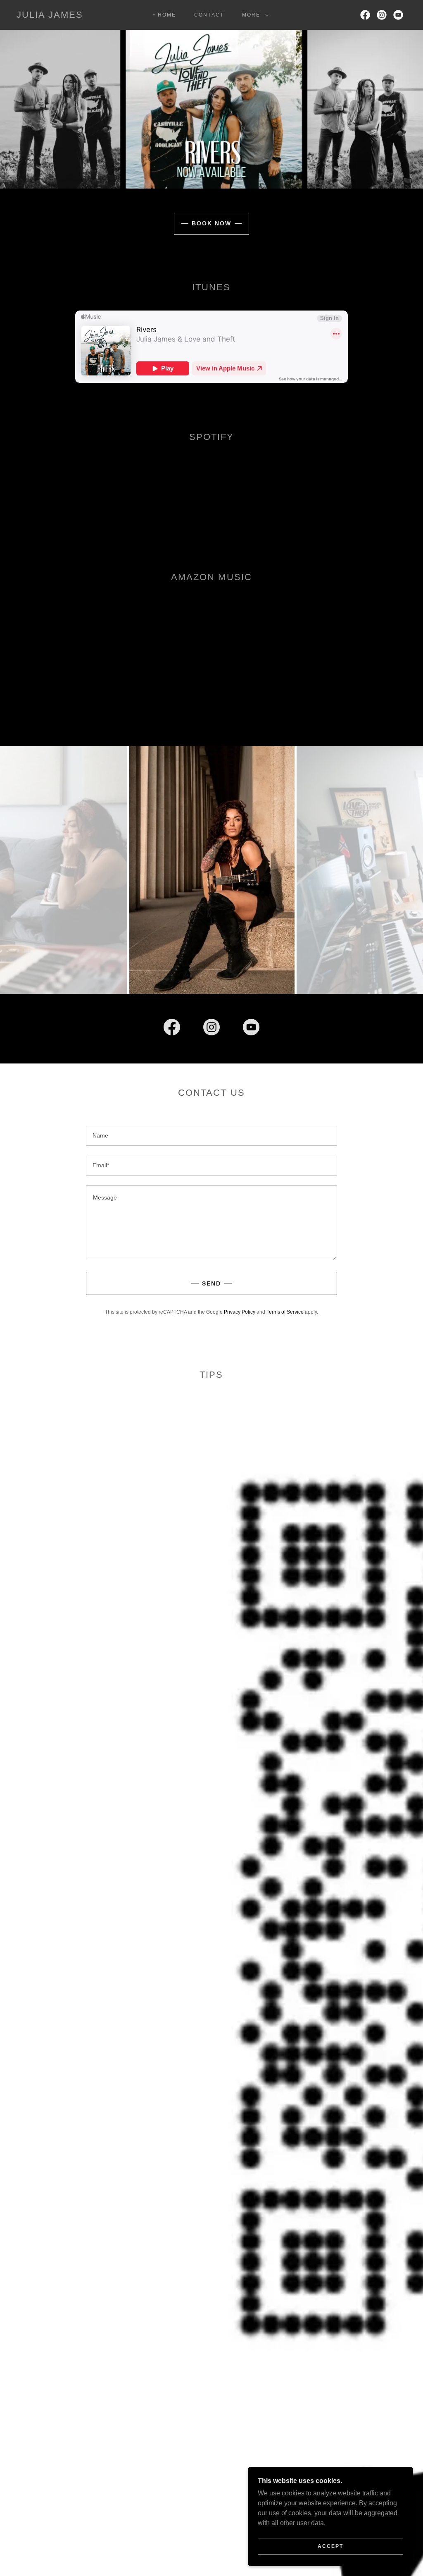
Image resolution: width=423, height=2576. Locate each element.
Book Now (211, 223)
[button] (254, 15)
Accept (330, 2546)
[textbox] (211, 1136)
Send (211, 1283)
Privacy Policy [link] (240, 1312)
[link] (50, 16)
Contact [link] (209, 15)
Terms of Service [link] (285, 1312)
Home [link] (167, 15)
